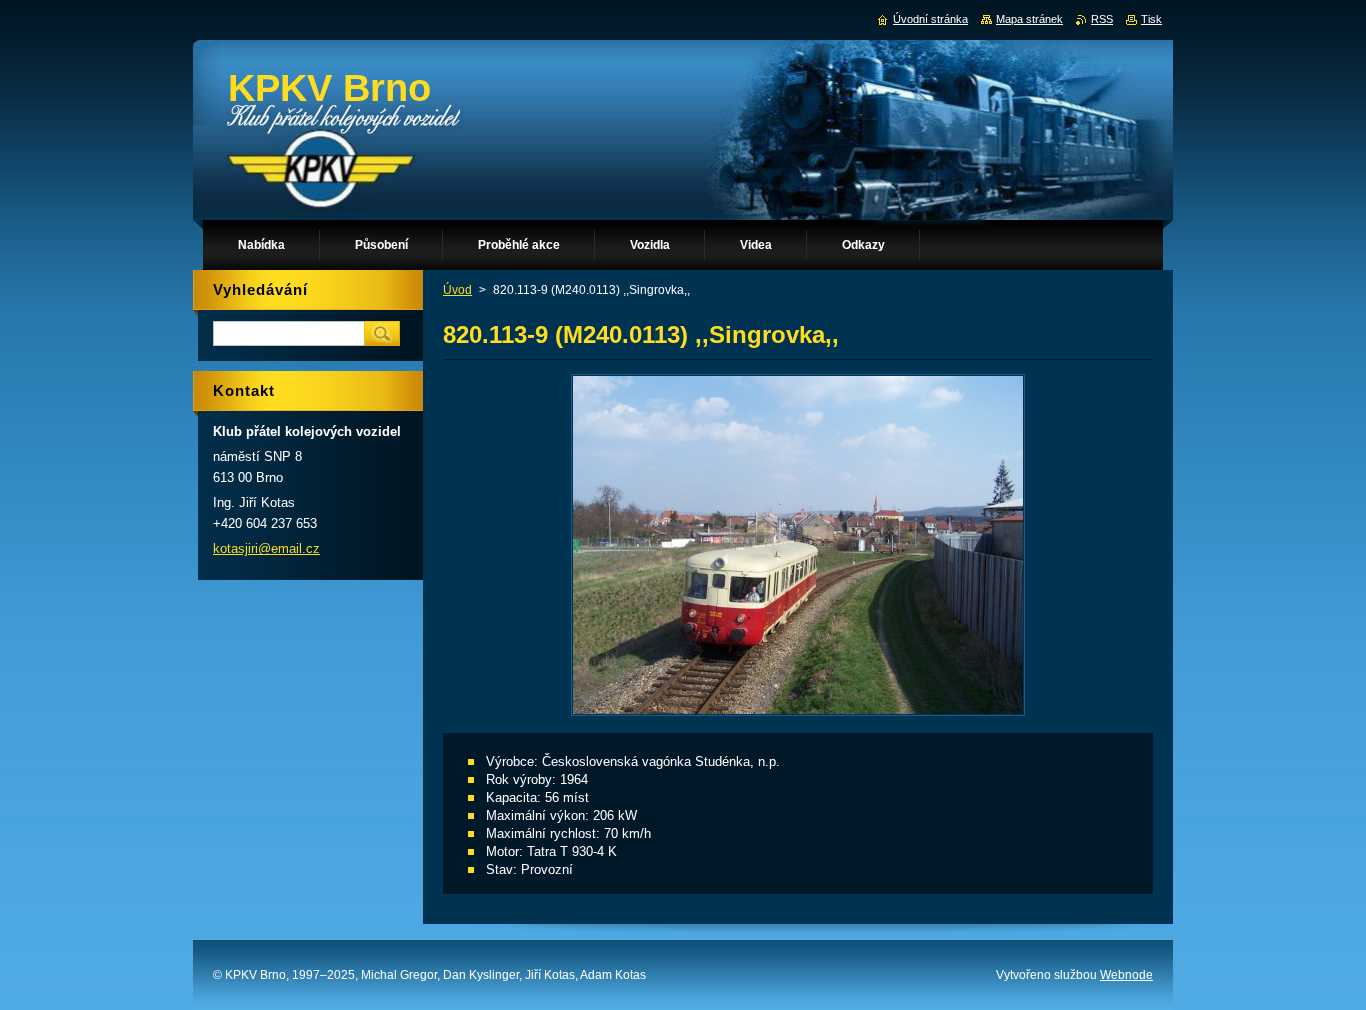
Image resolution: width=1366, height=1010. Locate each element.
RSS (1102, 19)
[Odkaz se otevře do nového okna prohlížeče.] (798, 715)
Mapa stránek (1029, 19)
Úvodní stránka (930, 19)
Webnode (1126, 975)
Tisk (1151, 19)
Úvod (457, 290)
